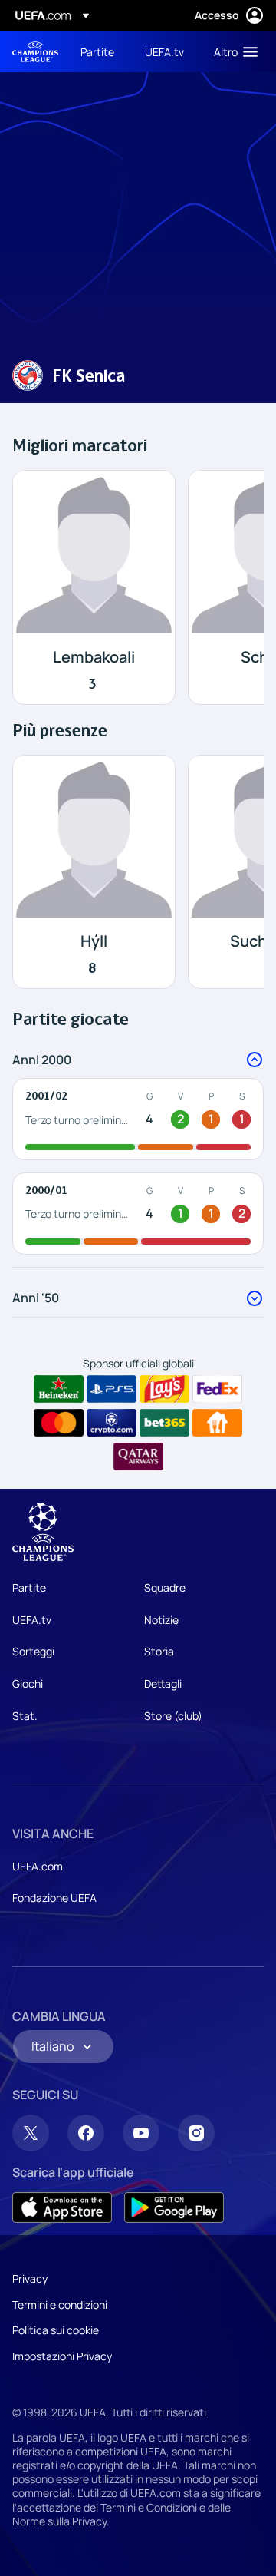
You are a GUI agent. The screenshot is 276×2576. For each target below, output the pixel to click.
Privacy (30, 2278)
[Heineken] (59, 1389)
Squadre (165, 1587)
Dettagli (163, 1683)
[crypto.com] (112, 1423)
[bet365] (164, 1423)
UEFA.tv (32, 1620)
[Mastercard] (59, 1423)
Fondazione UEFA (54, 1898)
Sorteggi (33, 1651)
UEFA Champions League (35, 52)
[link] (97, 51)
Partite (29, 1587)
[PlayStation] (112, 1389)
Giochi (28, 1683)
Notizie (161, 1620)
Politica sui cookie (56, 2330)
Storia (159, 1651)
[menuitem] (100, 51)
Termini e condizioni (60, 2305)
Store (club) (173, 1716)
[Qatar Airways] (138, 1457)
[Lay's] (164, 1389)
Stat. (25, 1716)
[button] (232, 51)
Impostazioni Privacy (62, 2356)
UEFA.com (38, 1866)
